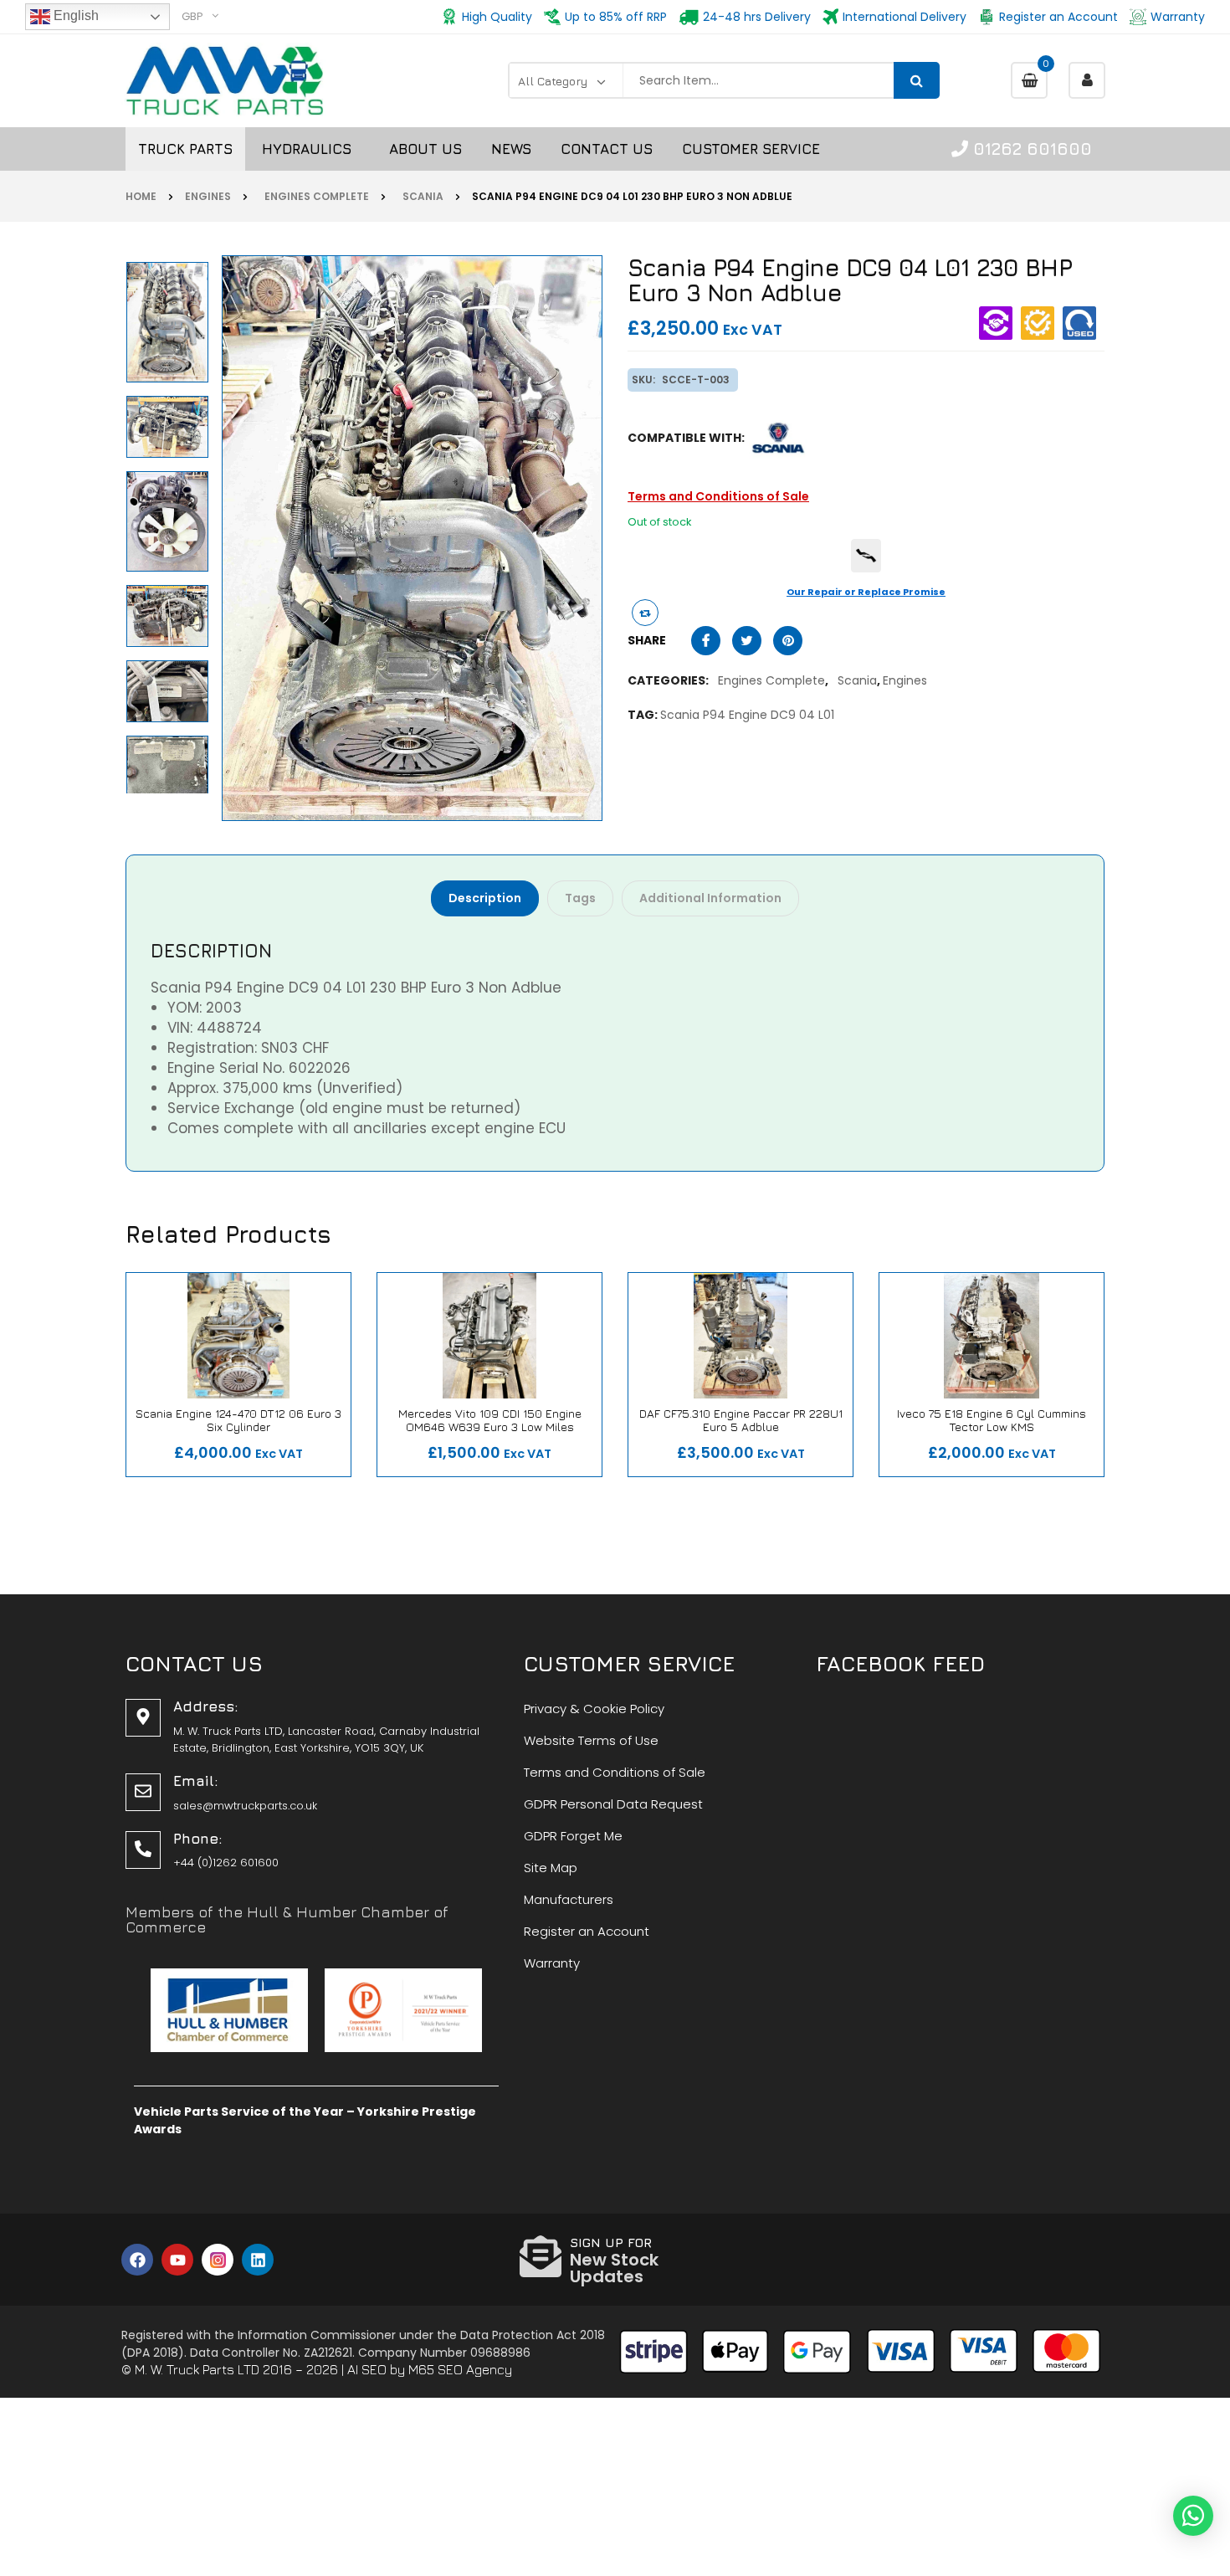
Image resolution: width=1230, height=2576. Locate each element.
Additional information (710, 898)
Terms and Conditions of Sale (718, 496)
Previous (171, 788)
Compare (192, 1445)
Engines (208, 196)
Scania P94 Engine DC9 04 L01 (747, 715)
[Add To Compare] (645, 613)
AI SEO (367, 2369)
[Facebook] (137, 2260)
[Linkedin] (258, 2260)
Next (171, 261)
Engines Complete (314, 196)
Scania (420, 196)
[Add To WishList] (247, 1445)
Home (141, 196)
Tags (580, 898)
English (74, 15)
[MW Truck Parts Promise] (866, 556)
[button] (1193, 2516)
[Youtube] (177, 2260)
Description (485, 898)
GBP (192, 16)
